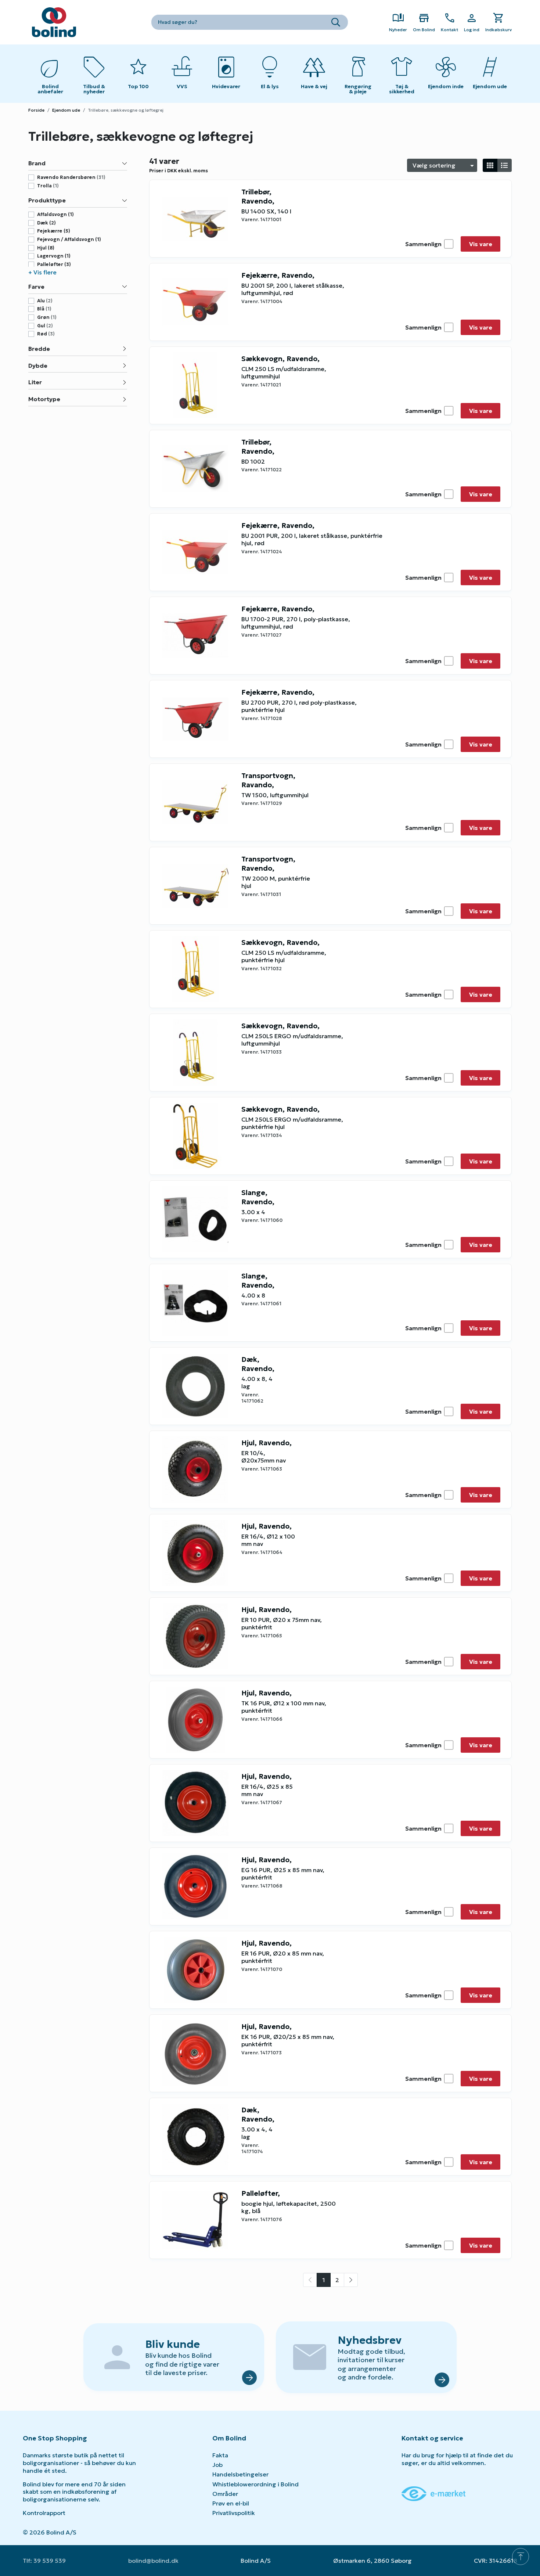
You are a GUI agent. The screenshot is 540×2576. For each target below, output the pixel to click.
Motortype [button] (44, 399)
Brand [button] (37, 163)
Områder (225, 2494)
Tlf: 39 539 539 (44, 2561)
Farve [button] (36, 287)
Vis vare (481, 244)
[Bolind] (54, 22)
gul (45, 326)
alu (45, 301)
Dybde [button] (38, 366)
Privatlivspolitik (234, 2513)
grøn (47, 317)
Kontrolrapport (44, 2513)
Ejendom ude (66, 110)
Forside (36, 110)
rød (46, 334)
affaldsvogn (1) (55, 215)
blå (44, 309)
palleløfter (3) (54, 265)
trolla (48, 186)
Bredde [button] (39, 349)
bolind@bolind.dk (153, 2561)
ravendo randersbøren (71, 177)
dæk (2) (46, 223)
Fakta (220, 2455)
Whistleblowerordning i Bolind (255, 2484)
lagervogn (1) (54, 256)
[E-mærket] (433, 2493)
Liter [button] (35, 382)
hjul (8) (46, 248)
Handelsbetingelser (240, 2474)
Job (217, 2465)
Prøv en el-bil (231, 2503)
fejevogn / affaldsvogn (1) (69, 240)
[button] (78, 272)
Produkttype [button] (47, 200)
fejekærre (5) (54, 231)
